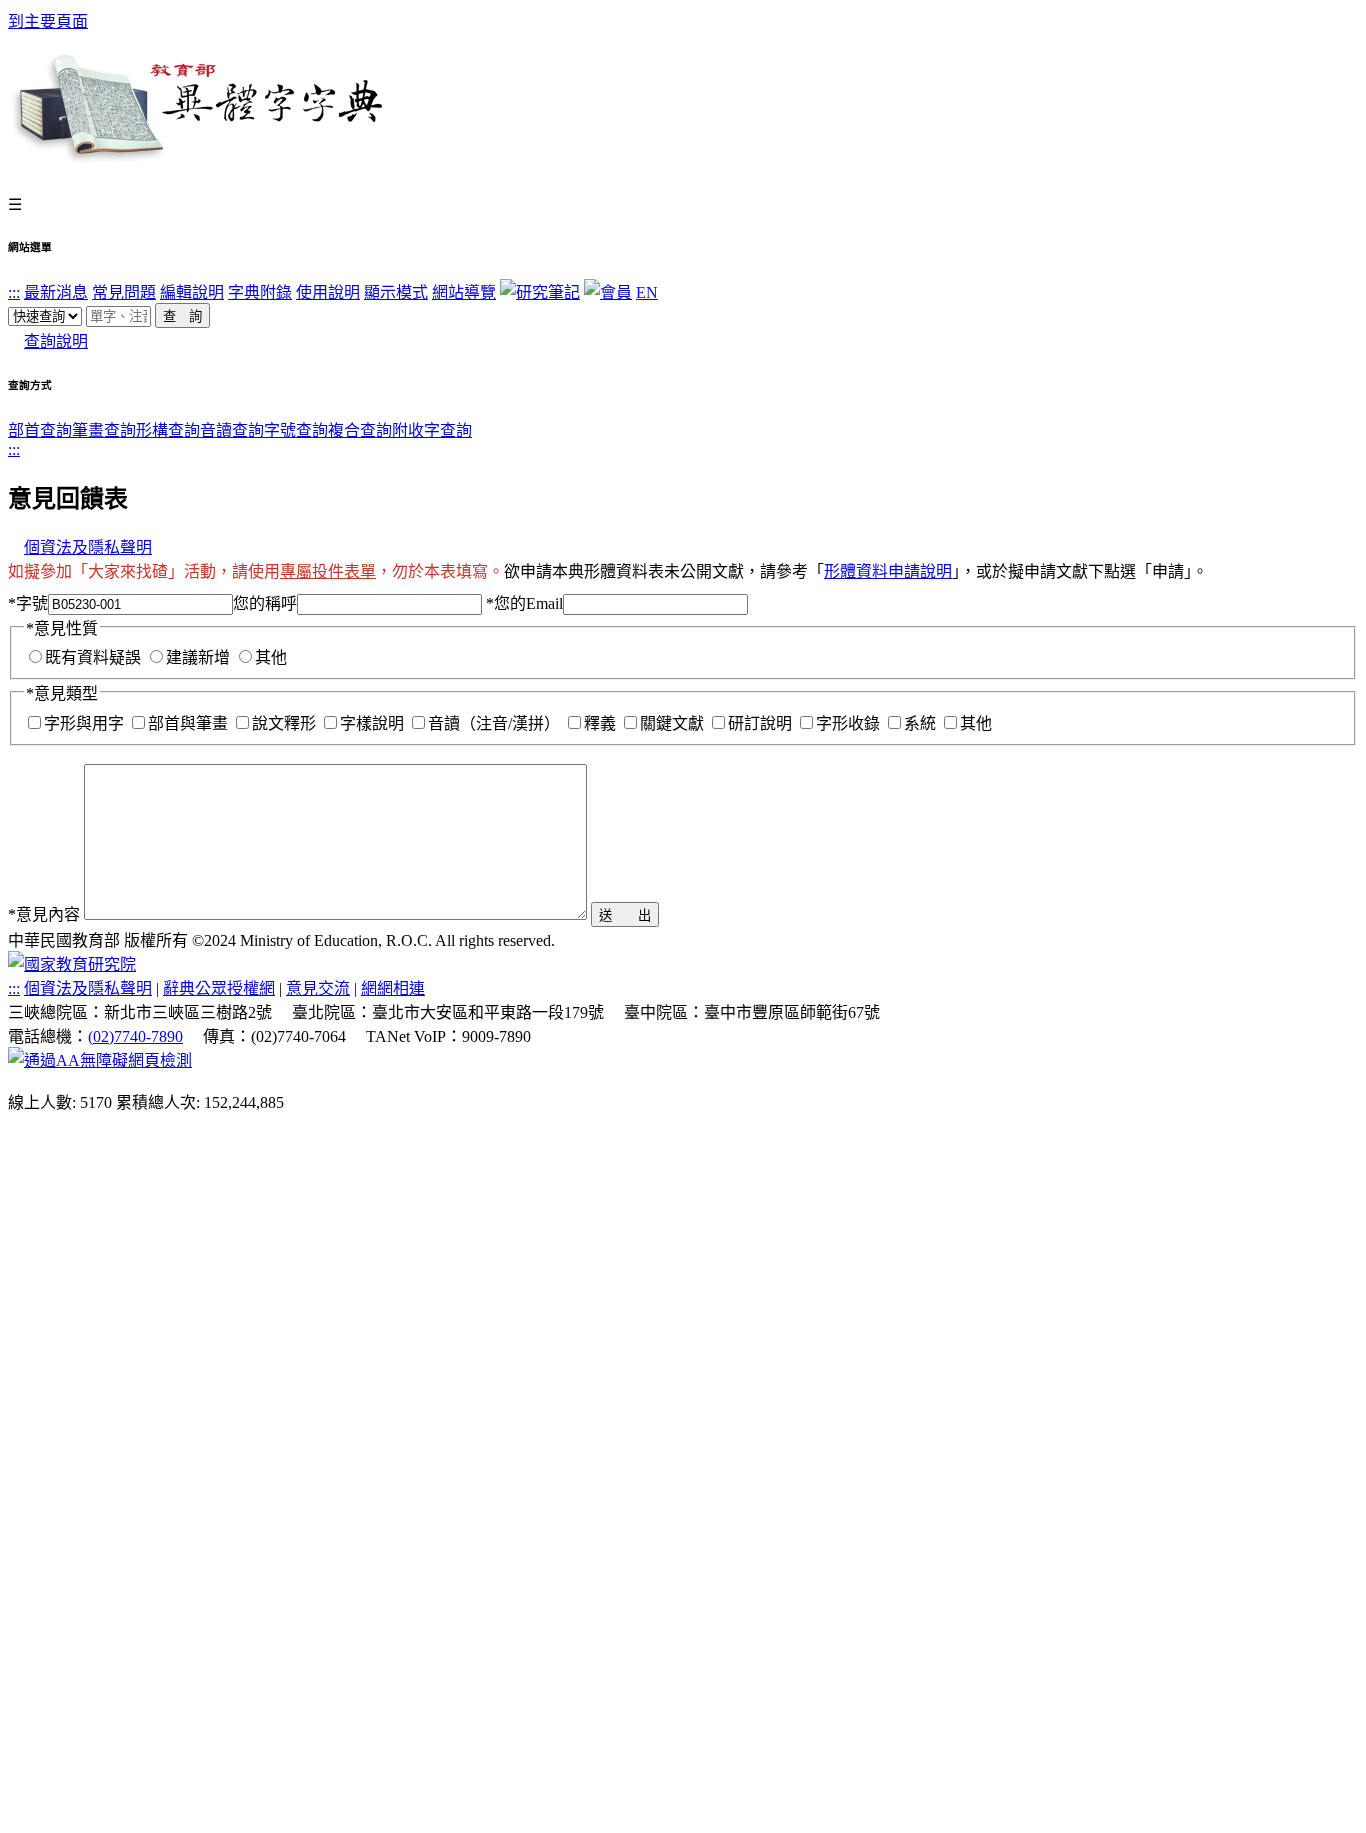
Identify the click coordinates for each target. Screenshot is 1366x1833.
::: (14, 292)
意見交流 (318, 988)
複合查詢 (360, 430)
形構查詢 (168, 430)
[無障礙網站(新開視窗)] (100, 1060)
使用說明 (328, 292)
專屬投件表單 (328, 571)
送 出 (625, 915)
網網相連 (393, 988)
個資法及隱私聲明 (88, 547)
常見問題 (124, 292)
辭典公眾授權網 (219, 988)
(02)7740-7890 (135, 1036)
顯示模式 (396, 292)
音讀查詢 (232, 430)
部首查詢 (40, 430)
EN (647, 292)
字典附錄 (260, 292)
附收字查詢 (432, 430)
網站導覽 (464, 292)
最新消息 (56, 292)
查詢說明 (56, 341)
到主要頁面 (48, 21)
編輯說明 (192, 292)
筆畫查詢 (104, 430)
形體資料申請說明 (888, 571)
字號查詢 (296, 430)
